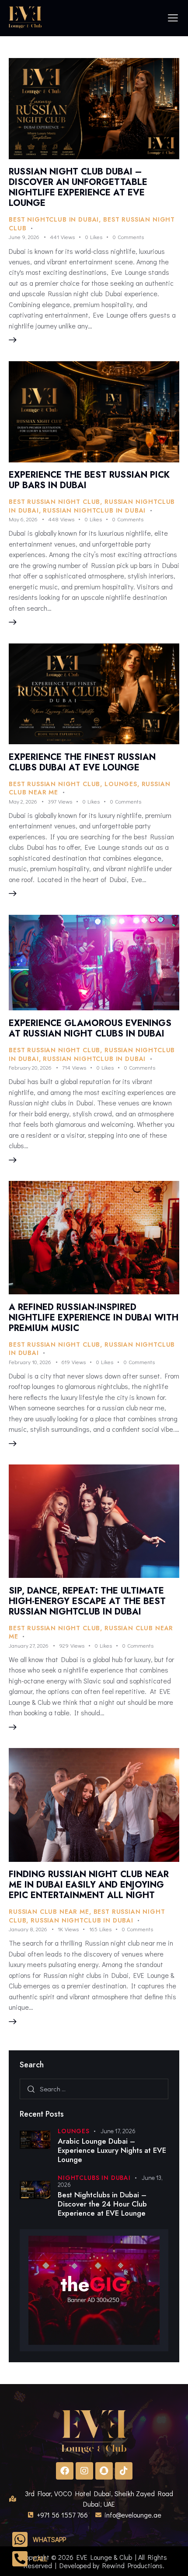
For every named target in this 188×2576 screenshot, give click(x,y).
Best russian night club (54, 502)
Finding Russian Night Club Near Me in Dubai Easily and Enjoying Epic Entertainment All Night (89, 1885)
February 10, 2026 (30, 1362)
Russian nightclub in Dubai (94, 510)
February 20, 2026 (30, 1067)
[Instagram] (84, 2471)
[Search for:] (94, 2089)
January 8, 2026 (28, 1929)
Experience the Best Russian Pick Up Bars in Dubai (89, 480)
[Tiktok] (124, 2471)
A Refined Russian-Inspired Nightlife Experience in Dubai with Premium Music (94, 1318)
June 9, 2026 (24, 237)
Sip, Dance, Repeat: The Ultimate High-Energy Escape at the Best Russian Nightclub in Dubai (87, 1601)
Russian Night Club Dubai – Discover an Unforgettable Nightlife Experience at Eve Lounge (78, 187)
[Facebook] (65, 2471)
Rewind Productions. (133, 2565)
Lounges (121, 784)
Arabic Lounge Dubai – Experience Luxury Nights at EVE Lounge (112, 2151)
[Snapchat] (104, 2471)
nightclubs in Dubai (94, 2178)
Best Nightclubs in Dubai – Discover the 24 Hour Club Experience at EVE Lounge (102, 2204)
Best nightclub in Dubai (54, 219)
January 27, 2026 (29, 1645)
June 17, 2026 (118, 2131)
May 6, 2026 (23, 519)
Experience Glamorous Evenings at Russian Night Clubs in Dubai (90, 1028)
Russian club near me (49, 1912)
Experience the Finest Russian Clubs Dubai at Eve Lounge (82, 762)
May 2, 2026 (23, 801)
